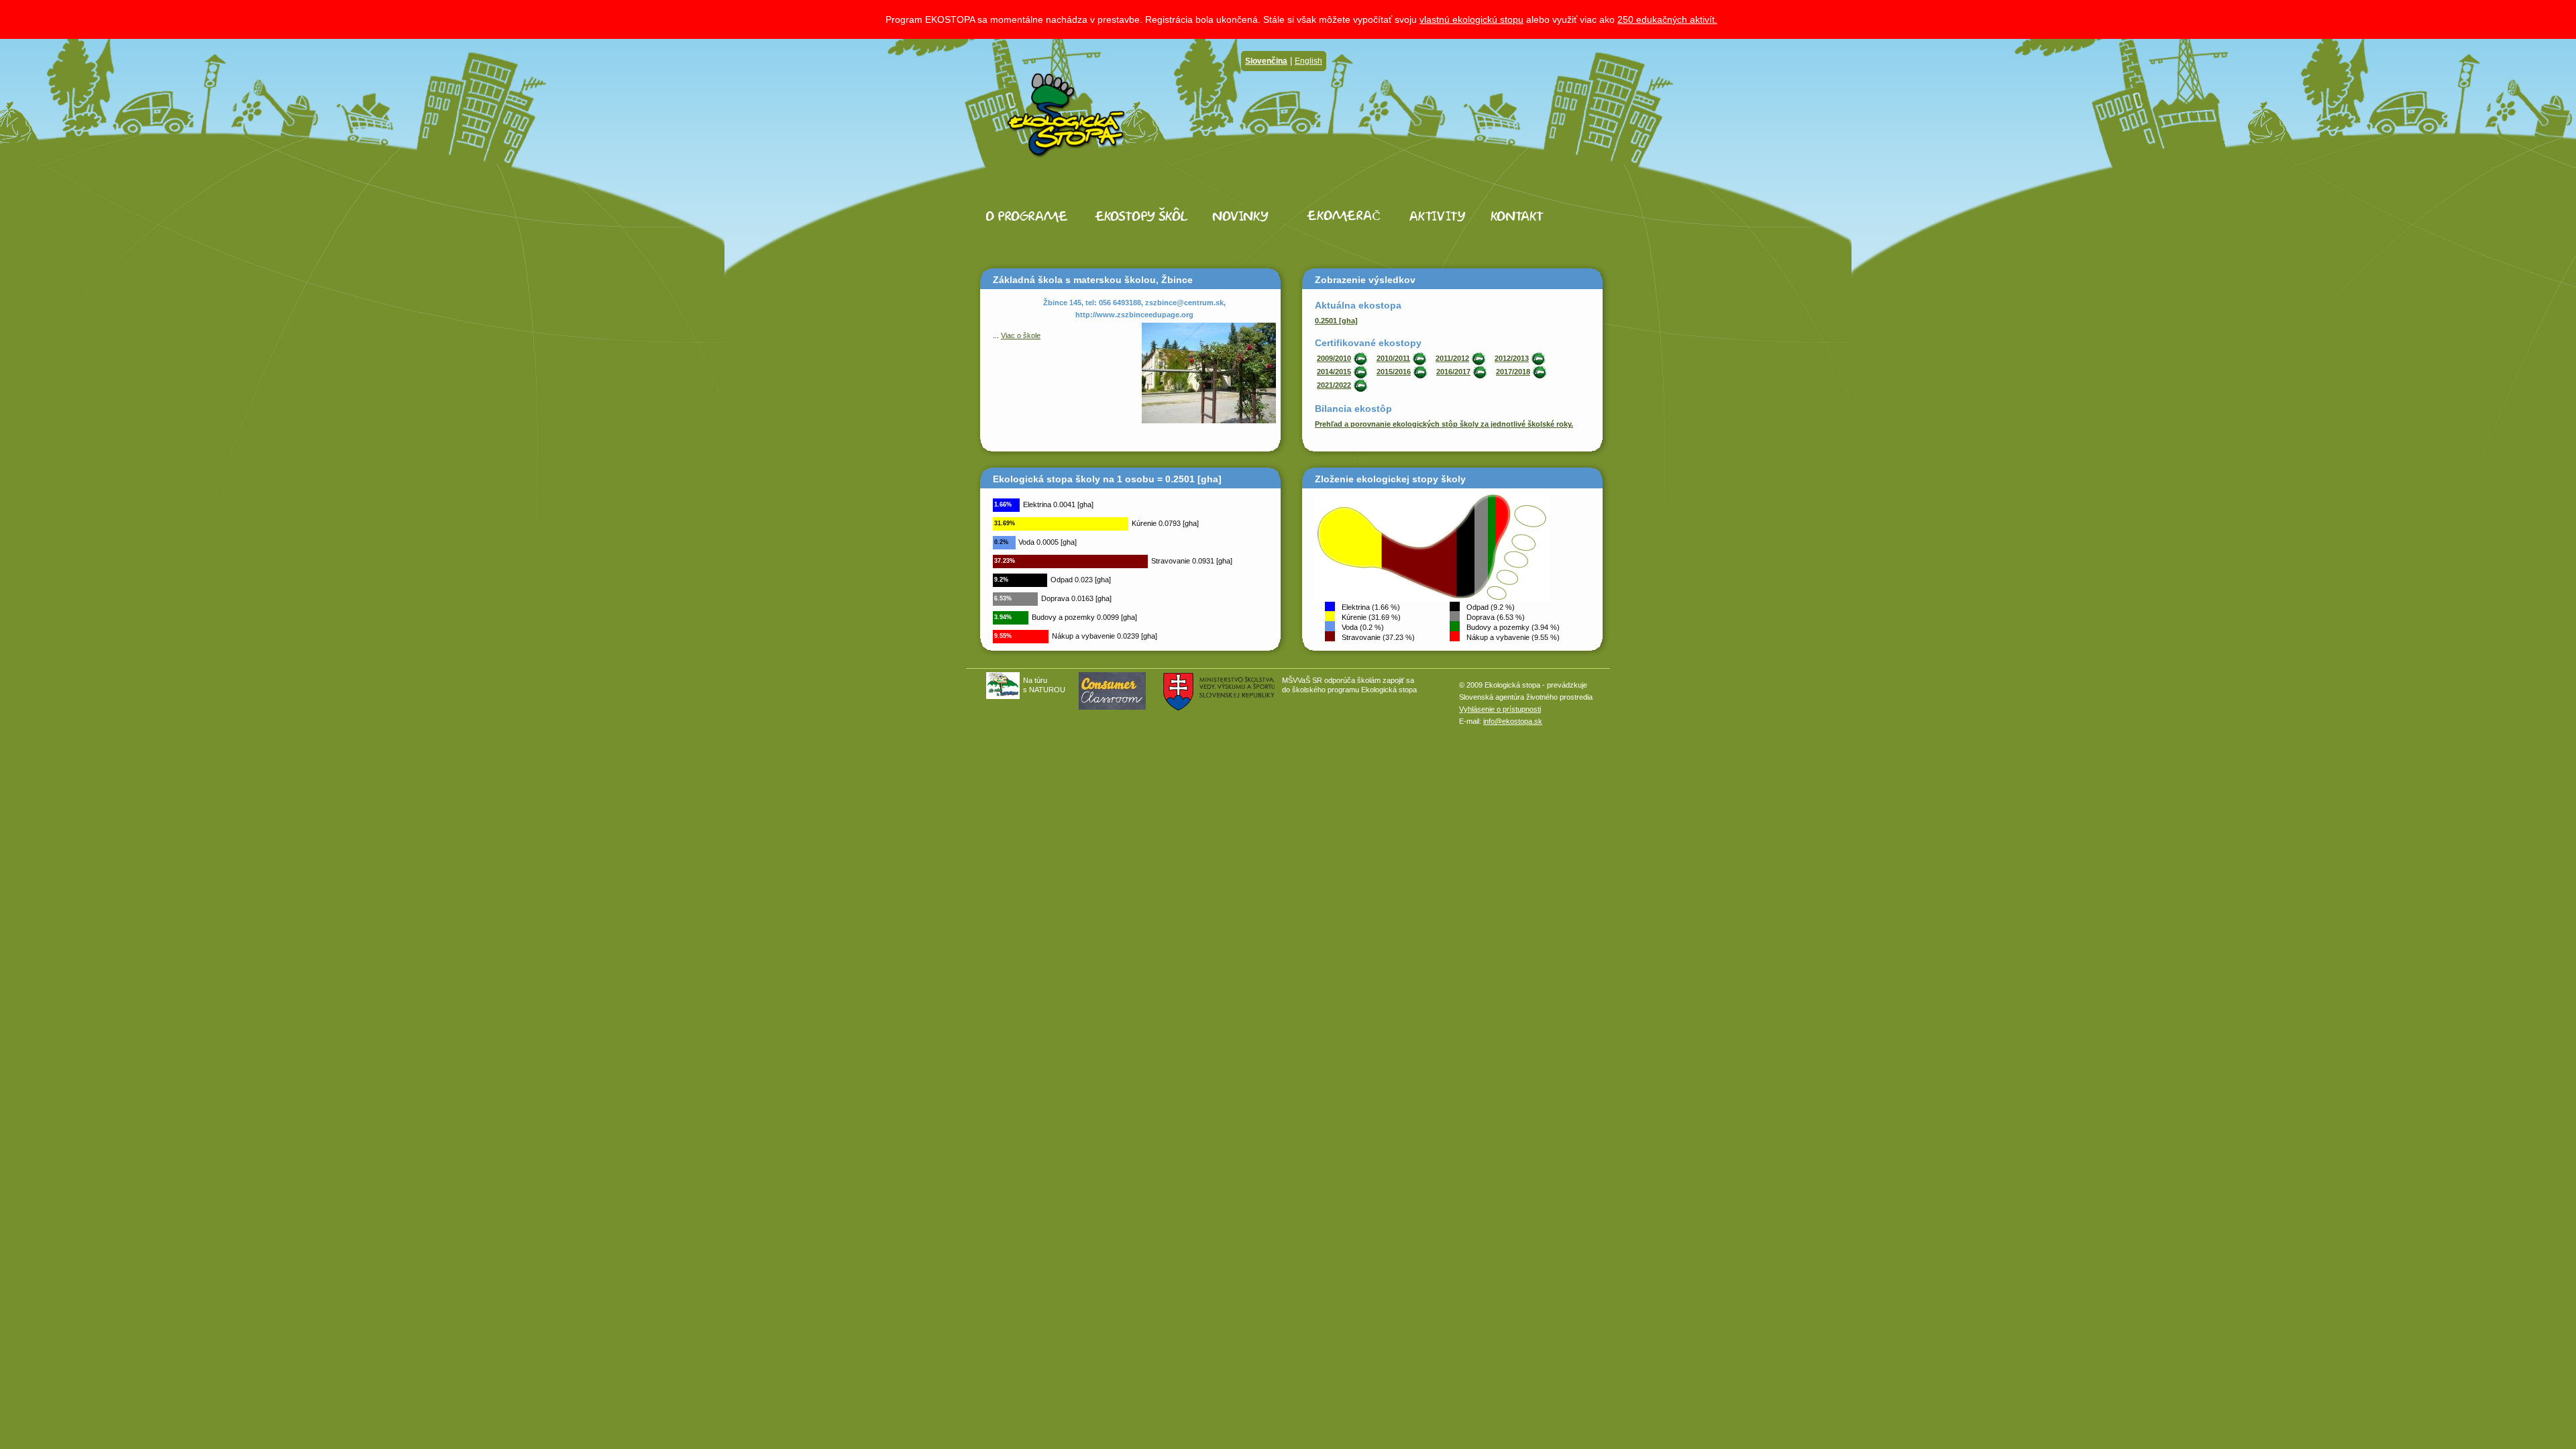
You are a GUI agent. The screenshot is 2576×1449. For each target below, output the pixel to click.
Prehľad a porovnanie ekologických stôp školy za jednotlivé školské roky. (1444, 424)
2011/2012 (1452, 358)
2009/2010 (1334, 358)
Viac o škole (1021, 335)
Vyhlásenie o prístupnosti (1500, 709)
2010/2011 (1393, 358)
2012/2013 (1512, 358)
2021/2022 (1334, 385)
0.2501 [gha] (1336, 321)
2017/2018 (1513, 372)
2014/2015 (1334, 372)
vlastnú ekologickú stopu (1471, 19)
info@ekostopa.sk (1513, 721)
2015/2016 (1394, 372)
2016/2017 (1453, 372)
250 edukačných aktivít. (1667, 19)
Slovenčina (1266, 61)
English (1308, 61)
